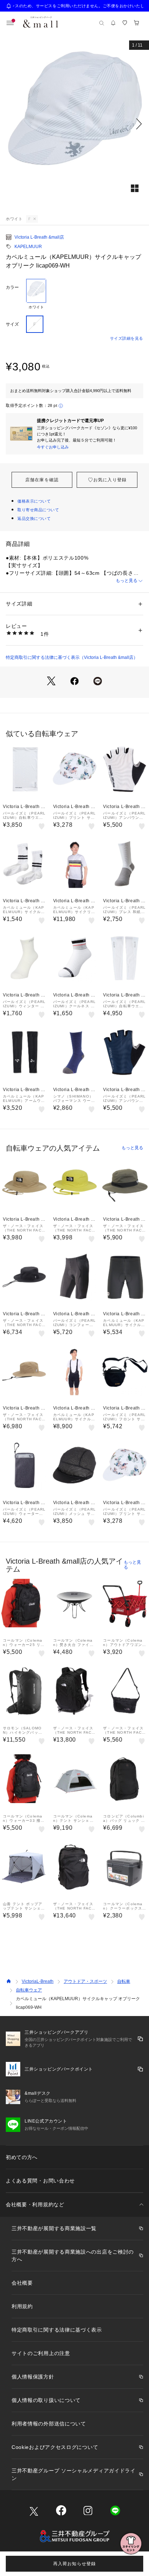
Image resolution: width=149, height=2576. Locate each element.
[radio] (36, 294)
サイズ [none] (12, 324)
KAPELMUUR (28, 247)
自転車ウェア (29, 1990)
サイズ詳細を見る (127, 338)
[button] (74, 124)
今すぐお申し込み (53, 447)
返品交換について (34, 518)
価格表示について (34, 501)
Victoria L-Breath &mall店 (39, 237)
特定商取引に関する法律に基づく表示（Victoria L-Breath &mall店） (72, 657)
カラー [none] (12, 287)
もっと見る (127, 581)
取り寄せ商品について (38, 510)
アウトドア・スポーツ (85, 1981)
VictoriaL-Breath (38, 1981)
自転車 (124, 1981)
